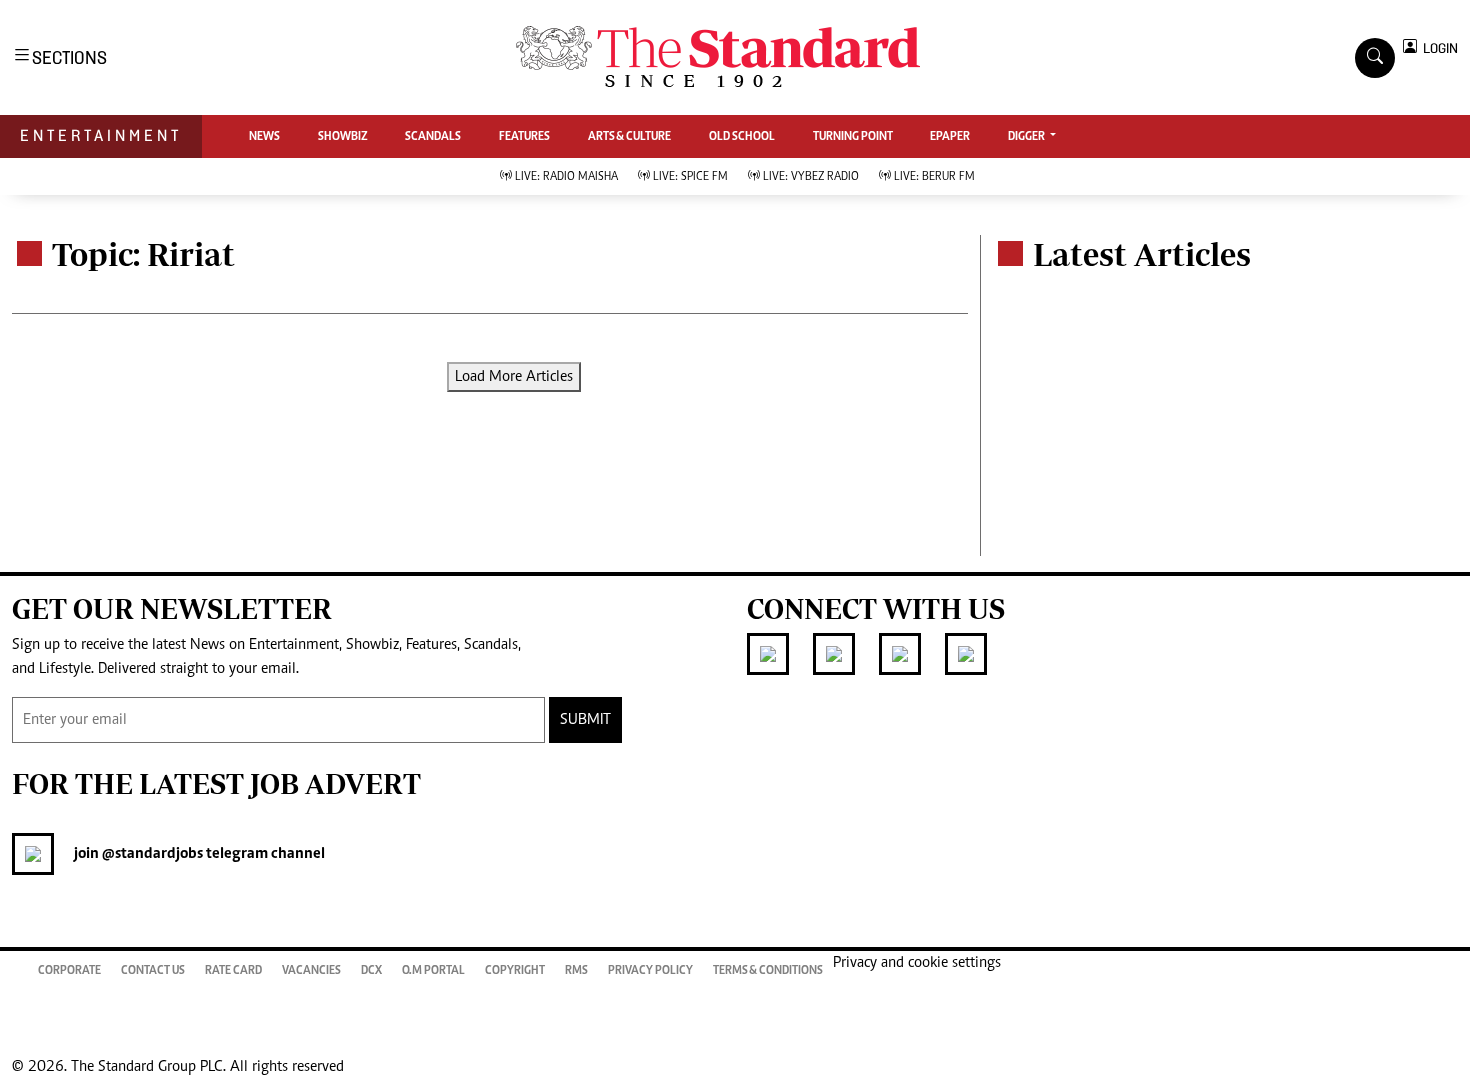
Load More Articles (514, 377)
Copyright (515, 971)
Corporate (69, 971)
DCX (371, 971)
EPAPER (950, 137)
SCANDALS (433, 137)
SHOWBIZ (343, 137)
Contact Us (153, 971)
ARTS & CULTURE (629, 137)
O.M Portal (433, 971)
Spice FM (690, 177)
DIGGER (1027, 137)
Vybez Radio (811, 177)
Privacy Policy (650, 971)
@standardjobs (151, 854)
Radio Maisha (566, 177)
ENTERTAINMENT (101, 135)
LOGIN (1437, 48)
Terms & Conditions (768, 971)
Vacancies (311, 971)
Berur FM (934, 177)
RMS (576, 971)
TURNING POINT (853, 137)
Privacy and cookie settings (917, 963)
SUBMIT (585, 720)
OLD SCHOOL (742, 137)
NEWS (264, 137)
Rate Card (233, 971)
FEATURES (524, 137)
